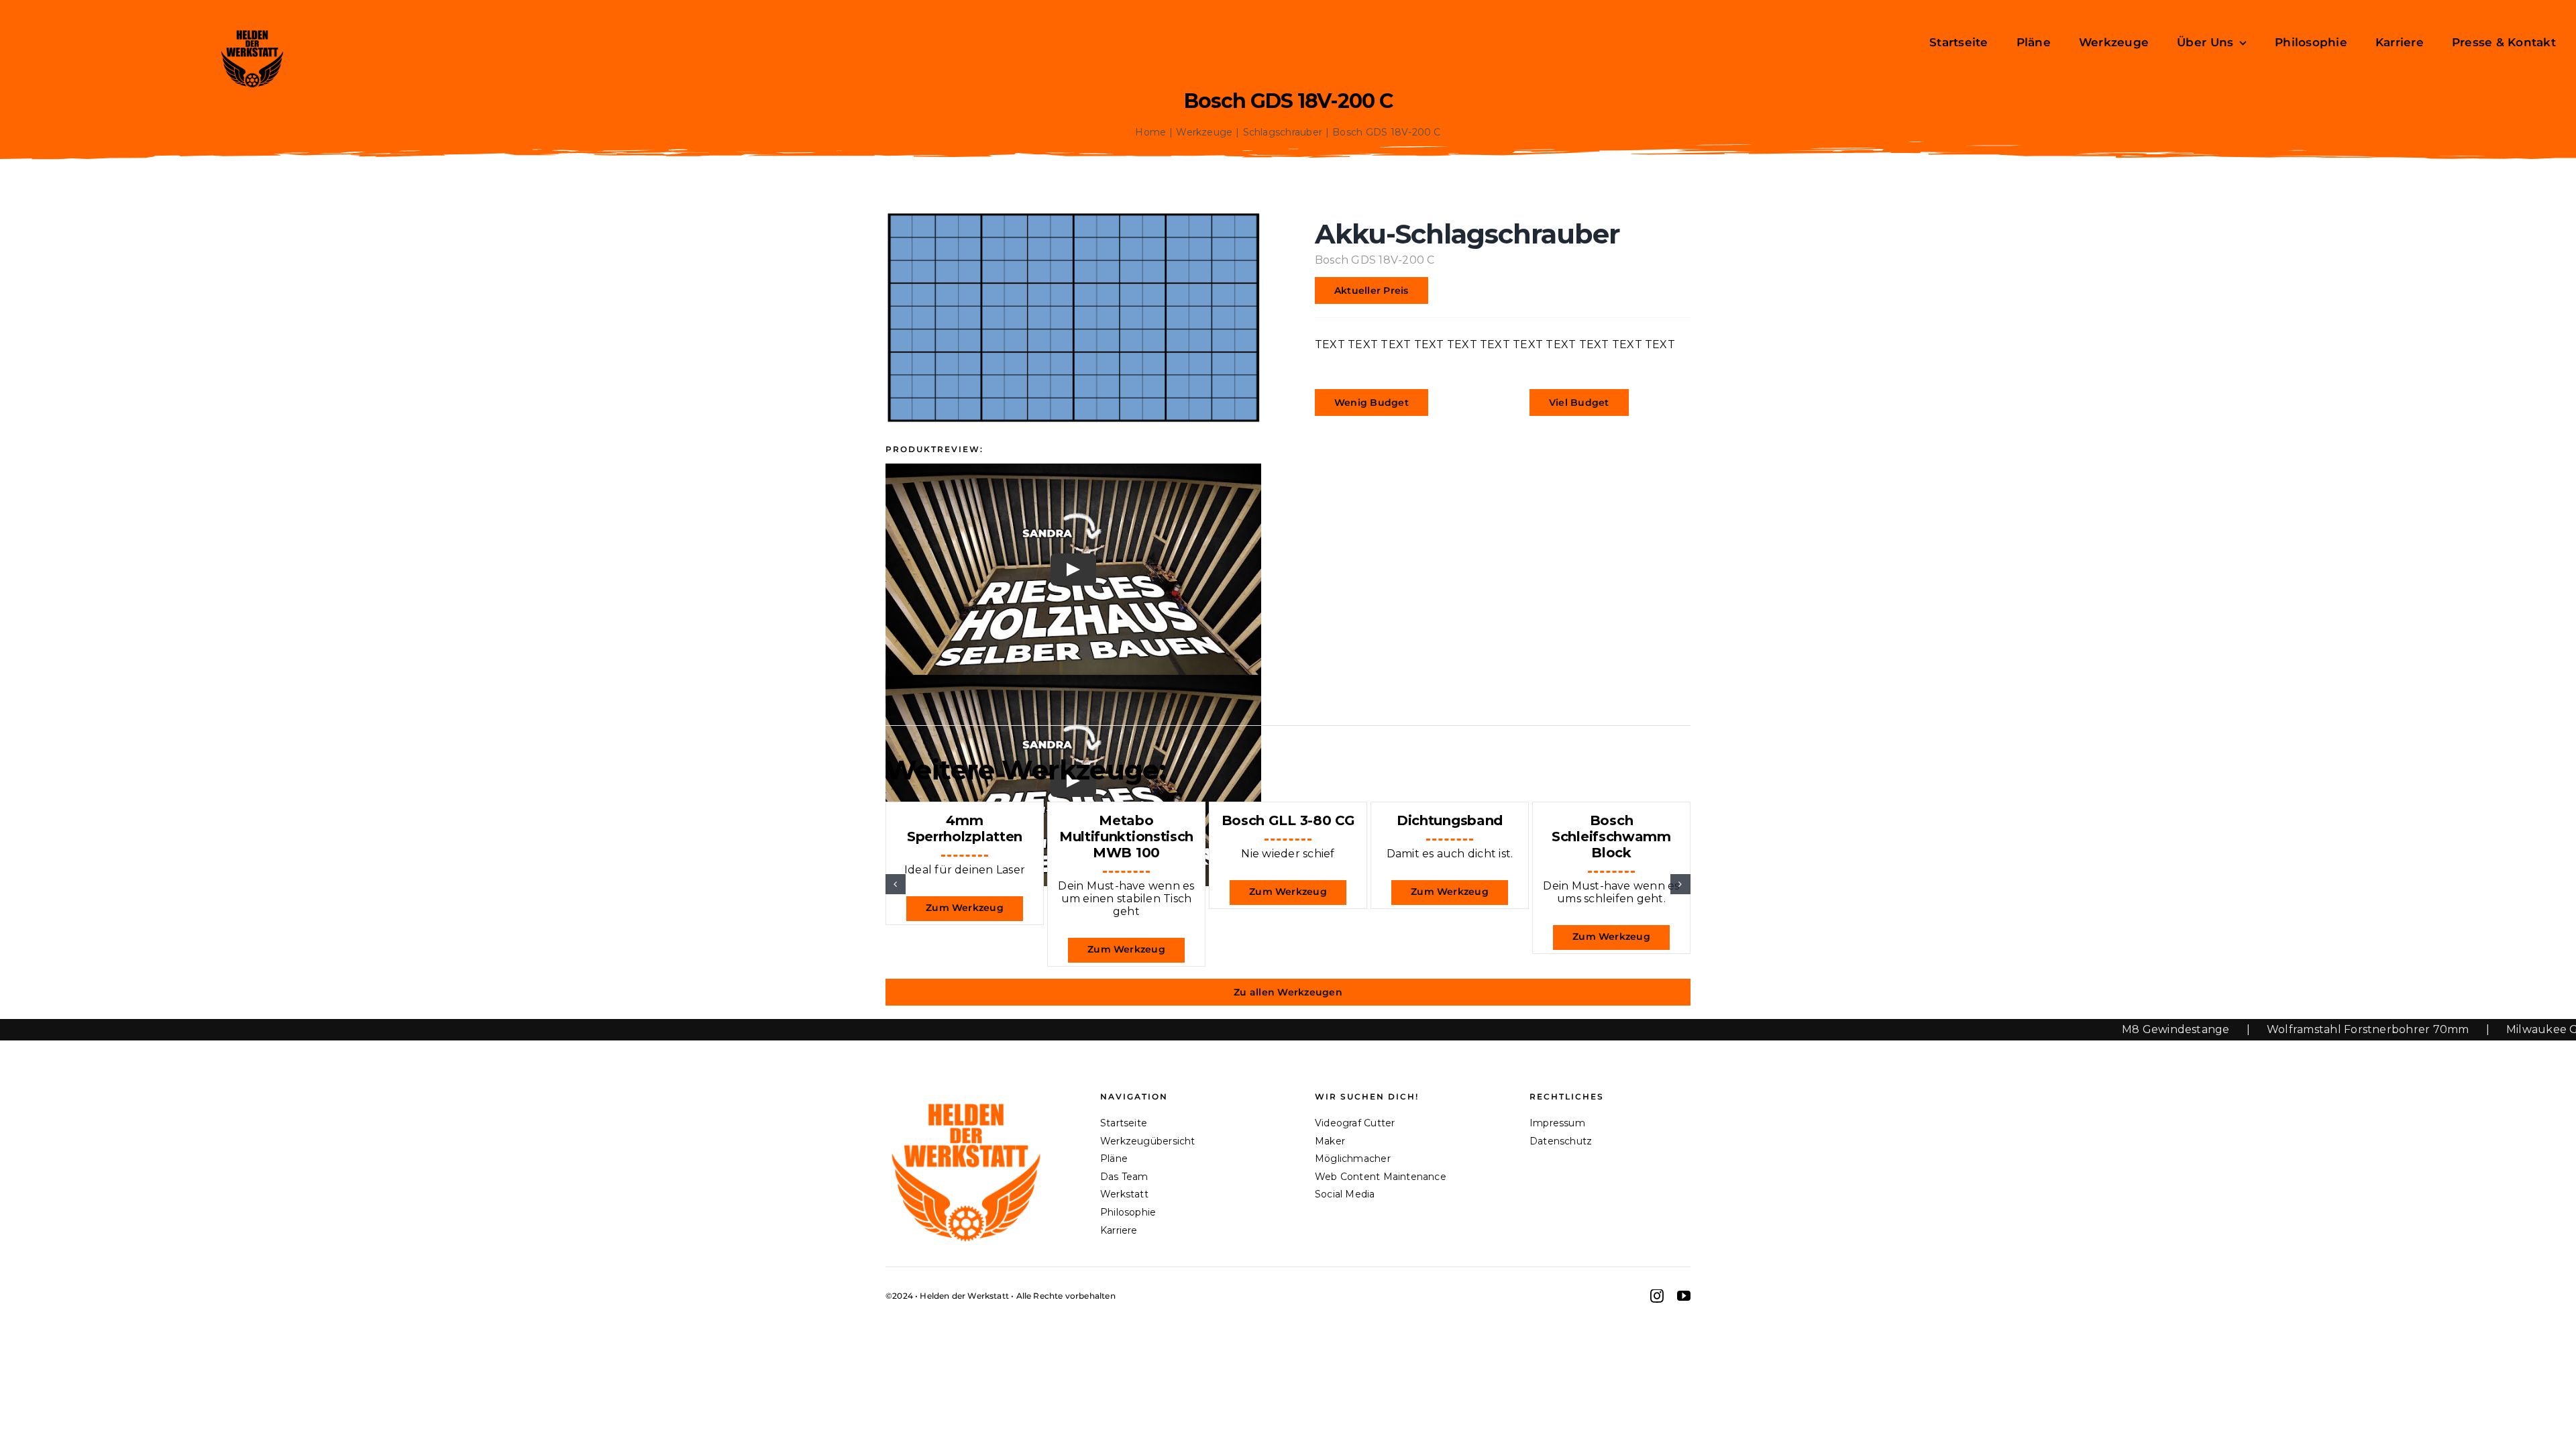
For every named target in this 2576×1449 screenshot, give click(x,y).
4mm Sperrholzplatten (965, 828)
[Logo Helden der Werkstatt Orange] (966, 1097)
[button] (896, 884)
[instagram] (1657, 1296)
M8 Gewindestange (2079, 1029)
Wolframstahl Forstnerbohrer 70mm (2271, 1029)
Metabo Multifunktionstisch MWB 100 (1126, 837)
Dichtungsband (1450, 820)
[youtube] (1684, 1296)
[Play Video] (1073, 570)
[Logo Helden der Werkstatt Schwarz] (252, 31)
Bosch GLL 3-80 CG (1288, 820)
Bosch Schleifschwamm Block (1611, 837)
